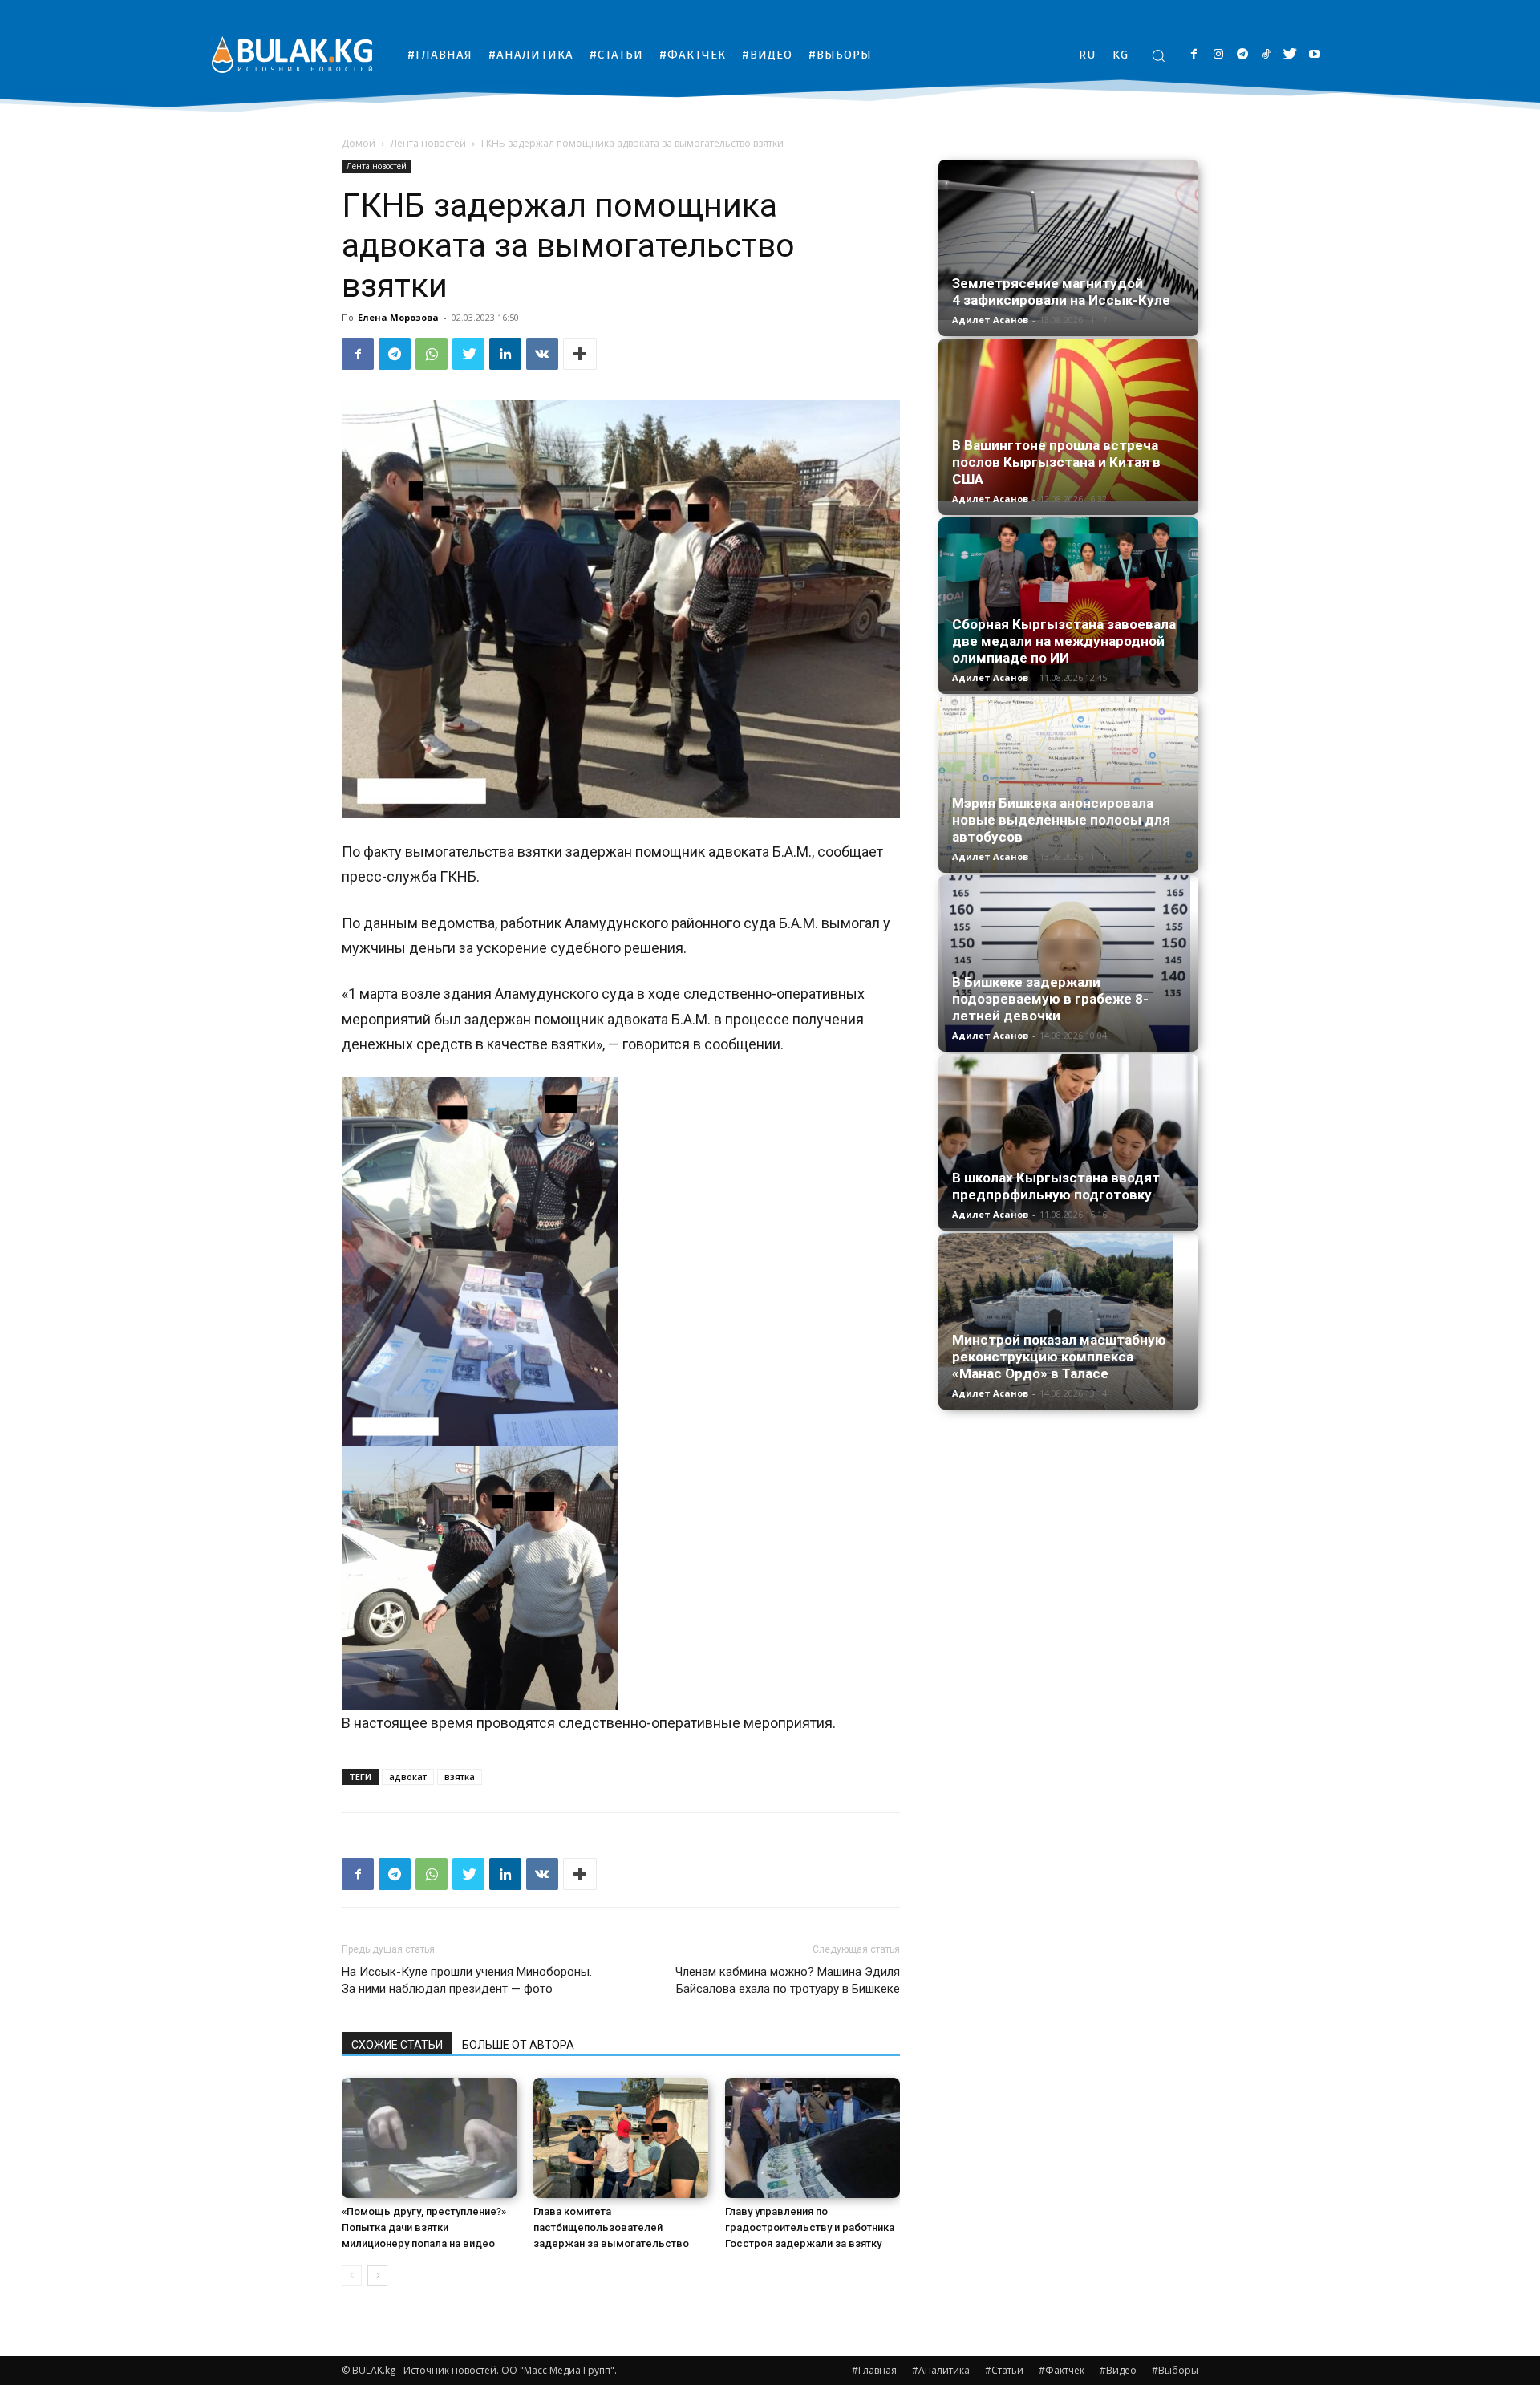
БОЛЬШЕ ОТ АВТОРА (518, 2045)
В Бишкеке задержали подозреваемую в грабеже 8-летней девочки (1050, 999)
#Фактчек (1062, 2370)
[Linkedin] (505, 354)
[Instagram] (1218, 55)
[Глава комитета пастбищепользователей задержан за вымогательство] (621, 2138)
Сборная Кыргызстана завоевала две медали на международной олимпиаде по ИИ (1064, 641)
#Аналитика (941, 2370)
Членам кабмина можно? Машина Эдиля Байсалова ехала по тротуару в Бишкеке (788, 1980)
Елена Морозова (398, 317)
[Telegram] (1242, 55)
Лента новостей (428, 143)
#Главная (874, 2370)
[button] (1158, 55)
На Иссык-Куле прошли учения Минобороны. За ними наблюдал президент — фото (467, 1980)
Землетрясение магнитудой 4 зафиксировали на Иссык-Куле (1061, 292)
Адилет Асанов (990, 320)
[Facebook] (1194, 55)
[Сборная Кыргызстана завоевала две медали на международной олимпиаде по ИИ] (1068, 604)
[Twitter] (1290, 55)
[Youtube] (1314, 55)
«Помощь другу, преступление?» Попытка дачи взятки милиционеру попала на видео (424, 2227)
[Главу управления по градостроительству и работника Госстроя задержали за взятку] (813, 2138)
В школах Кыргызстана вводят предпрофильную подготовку (1056, 1186)
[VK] (542, 354)
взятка (460, 1777)
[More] (580, 354)
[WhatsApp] (432, 354)
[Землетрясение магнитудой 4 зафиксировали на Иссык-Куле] (1068, 240)
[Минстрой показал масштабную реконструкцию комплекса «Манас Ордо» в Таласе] (1068, 1321)
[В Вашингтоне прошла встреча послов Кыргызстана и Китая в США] (1068, 420)
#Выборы (1175, 2370)
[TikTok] (1266, 55)
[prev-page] (352, 2275)
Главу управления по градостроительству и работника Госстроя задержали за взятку (810, 2227)
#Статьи (1004, 2370)
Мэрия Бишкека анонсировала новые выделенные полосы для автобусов (1061, 820)
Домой (359, 143)
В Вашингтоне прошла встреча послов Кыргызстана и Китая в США (1056, 462)
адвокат (408, 1777)
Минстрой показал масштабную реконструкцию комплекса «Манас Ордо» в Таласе (1059, 1357)
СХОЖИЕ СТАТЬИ (397, 2045)
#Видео (1118, 2370)
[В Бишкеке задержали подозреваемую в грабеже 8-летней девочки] (1068, 963)
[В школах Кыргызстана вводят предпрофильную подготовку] (1068, 1141)
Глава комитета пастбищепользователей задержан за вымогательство (611, 2227)
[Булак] (292, 54)
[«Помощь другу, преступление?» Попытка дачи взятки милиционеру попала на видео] (429, 2138)
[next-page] (377, 2275)
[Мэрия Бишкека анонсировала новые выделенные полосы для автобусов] (1068, 785)
